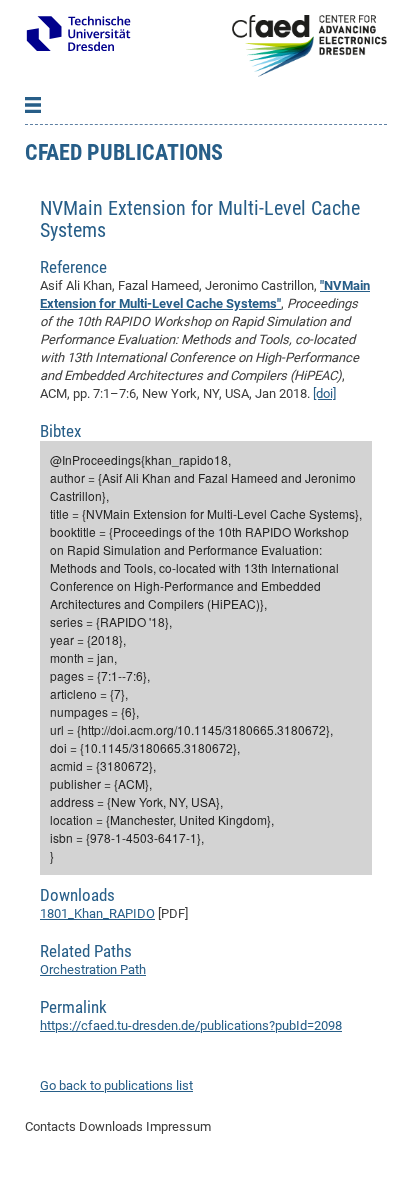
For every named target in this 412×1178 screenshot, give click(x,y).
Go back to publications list (116, 1085)
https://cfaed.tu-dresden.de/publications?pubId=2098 (191, 1025)
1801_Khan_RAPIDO (97, 913)
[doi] (324, 393)
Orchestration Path (93, 969)
